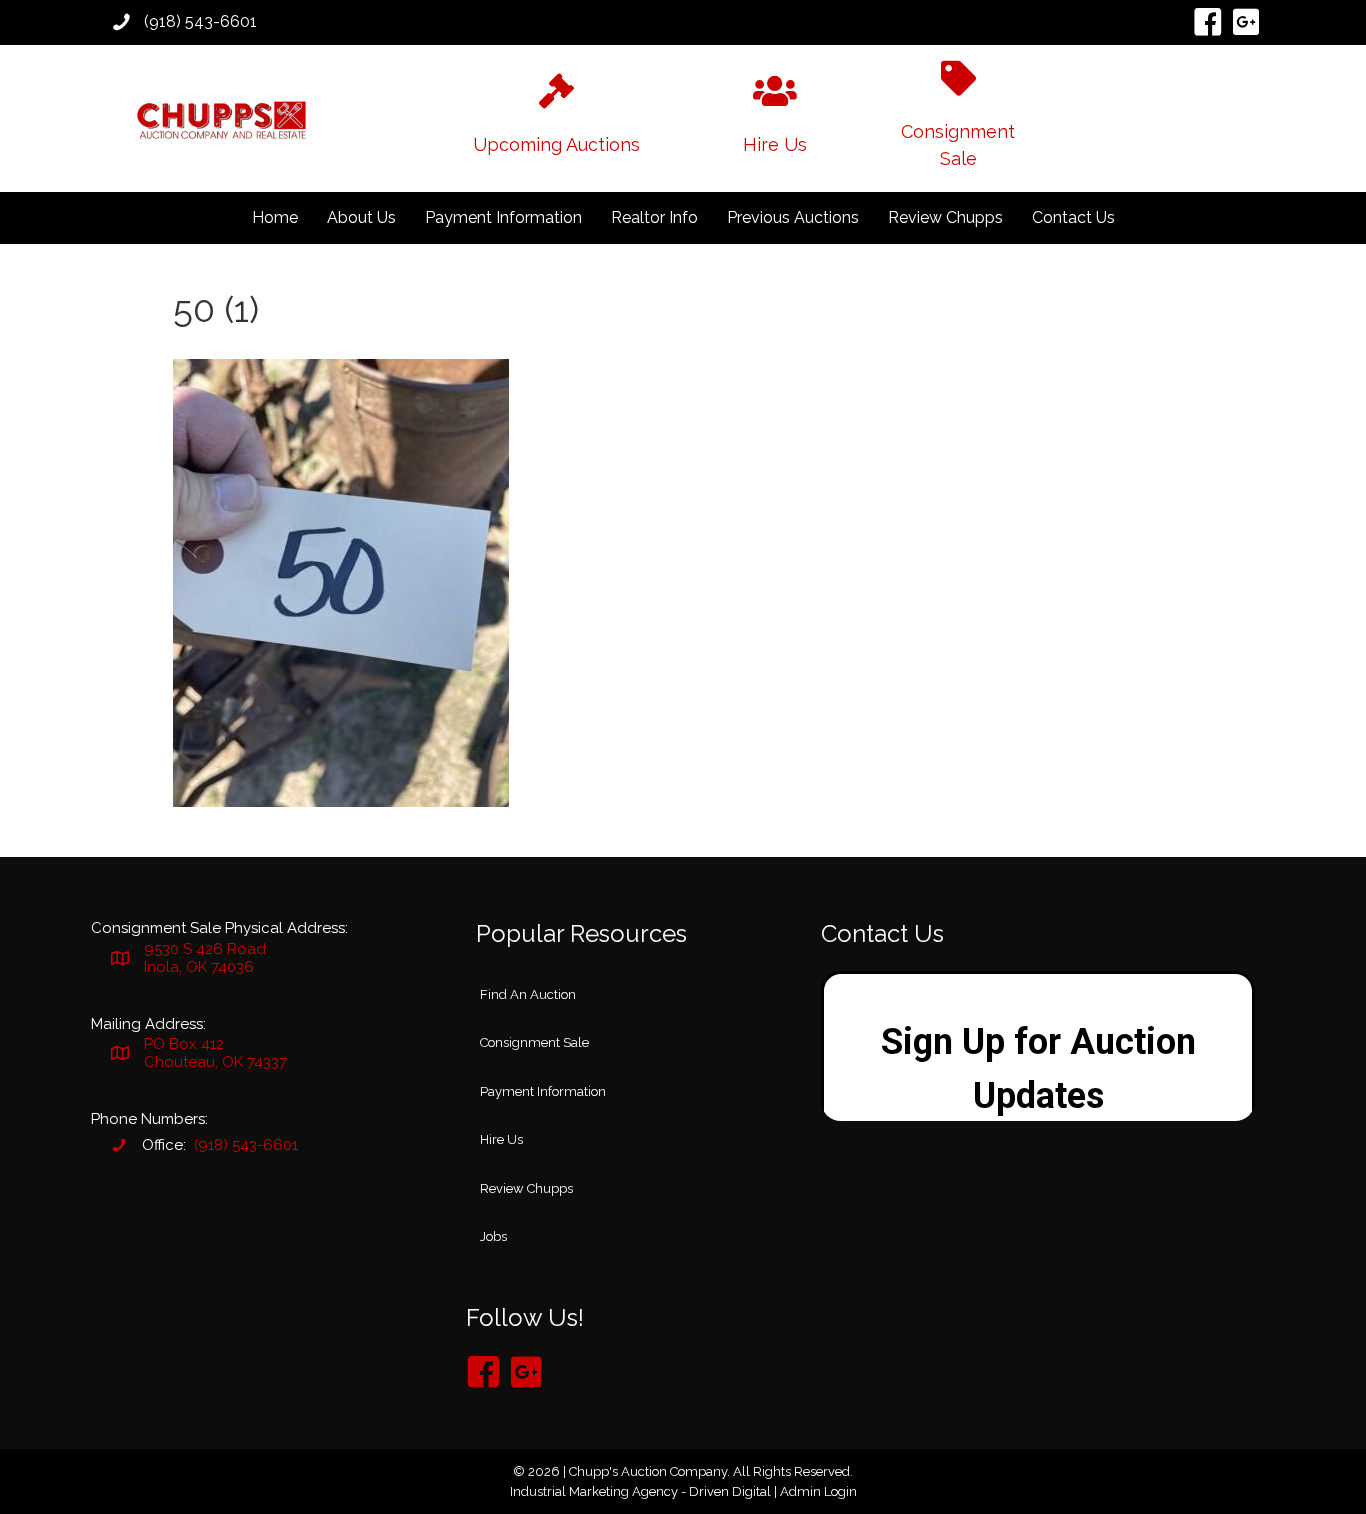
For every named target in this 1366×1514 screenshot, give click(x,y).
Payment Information (503, 217)
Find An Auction (528, 994)
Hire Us (501, 1139)
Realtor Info (654, 217)
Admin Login (818, 1491)
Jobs (493, 1236)
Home (275, 217)
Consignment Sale (534, 1042)
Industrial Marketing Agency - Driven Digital (640, 1491)
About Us (361, 217)
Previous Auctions (793, 217)
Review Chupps (945, 217)
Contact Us (1073, 217)
